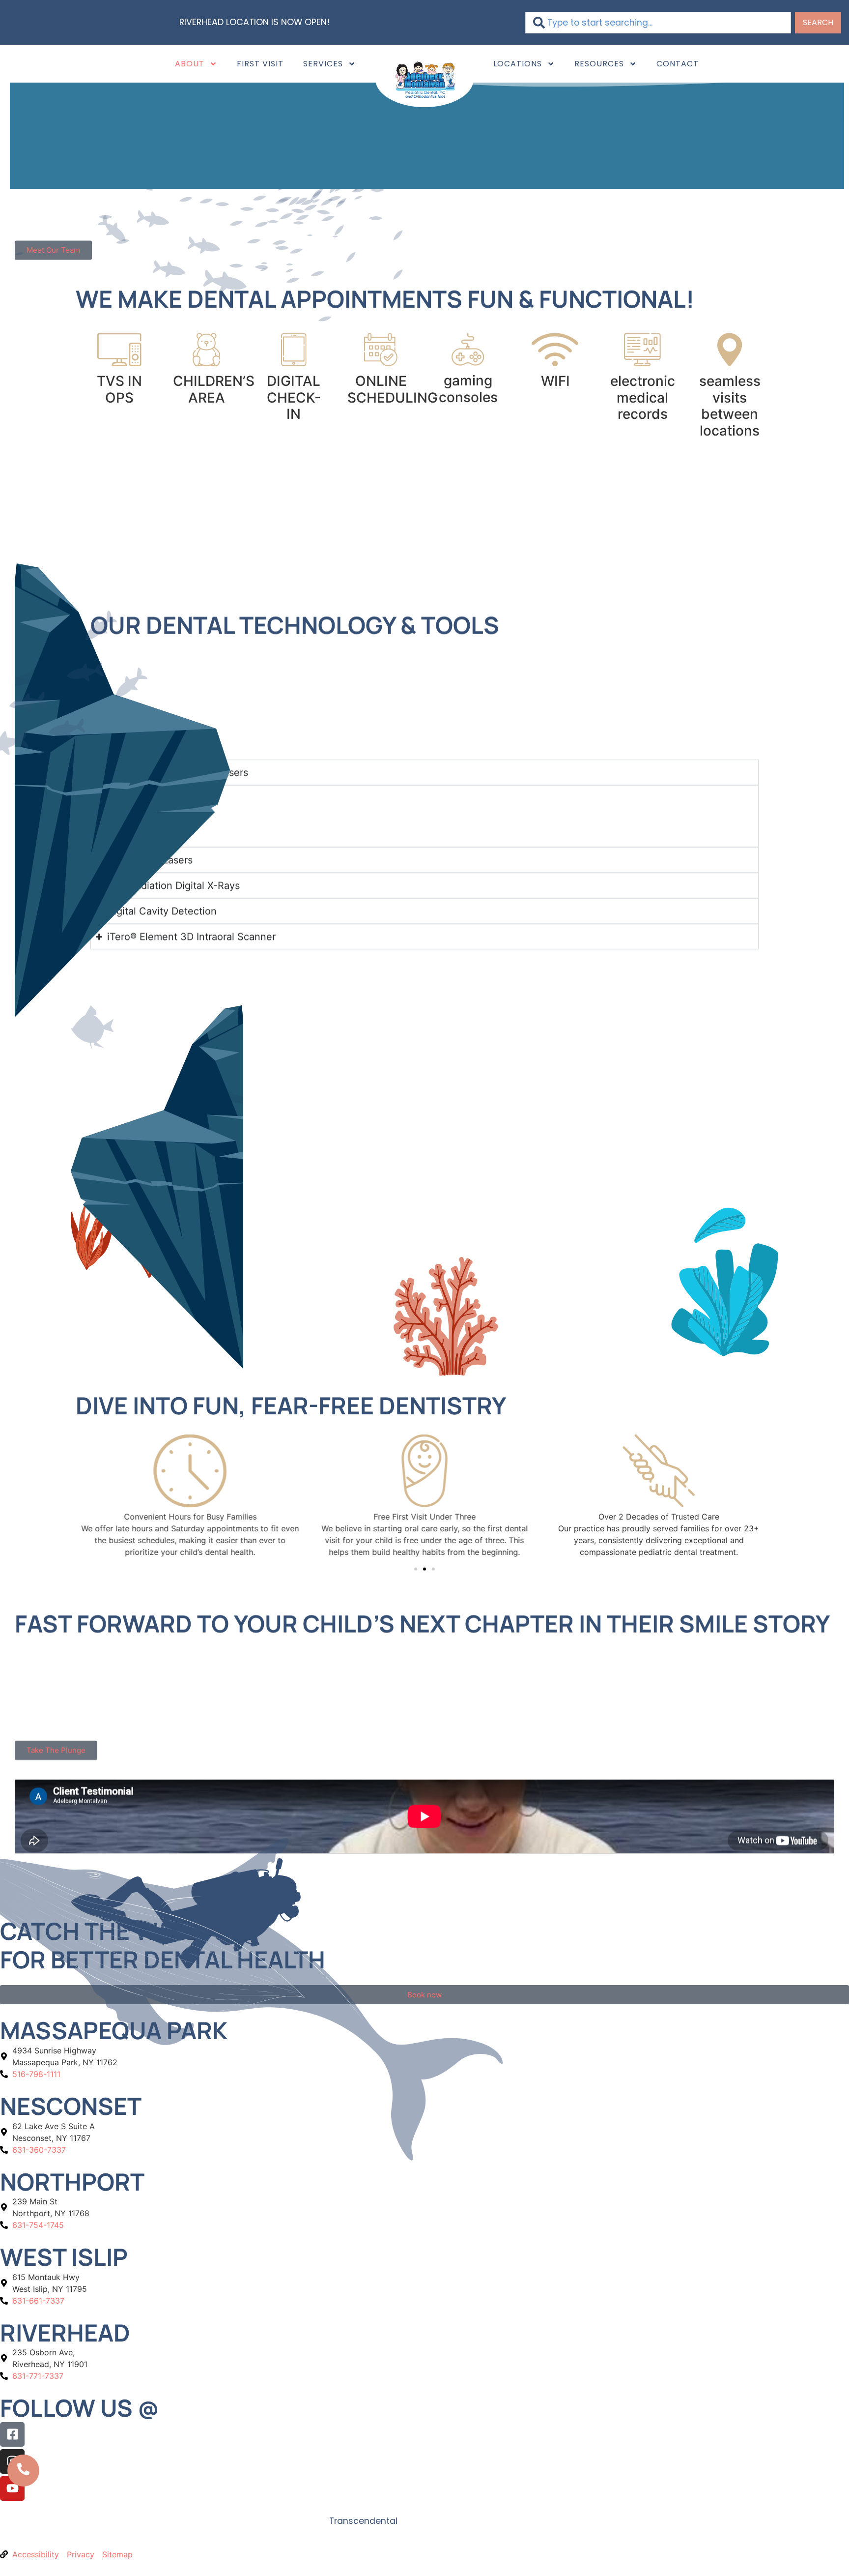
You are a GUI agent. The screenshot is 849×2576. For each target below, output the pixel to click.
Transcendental (363, 2521)
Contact (678, 64)
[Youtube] (12, 2488)
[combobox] (658, 23)
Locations (518, 64)
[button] (416, 1569)
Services (323, 64)
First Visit (260, 64)
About (190, 64)
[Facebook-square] (12, 2434)
